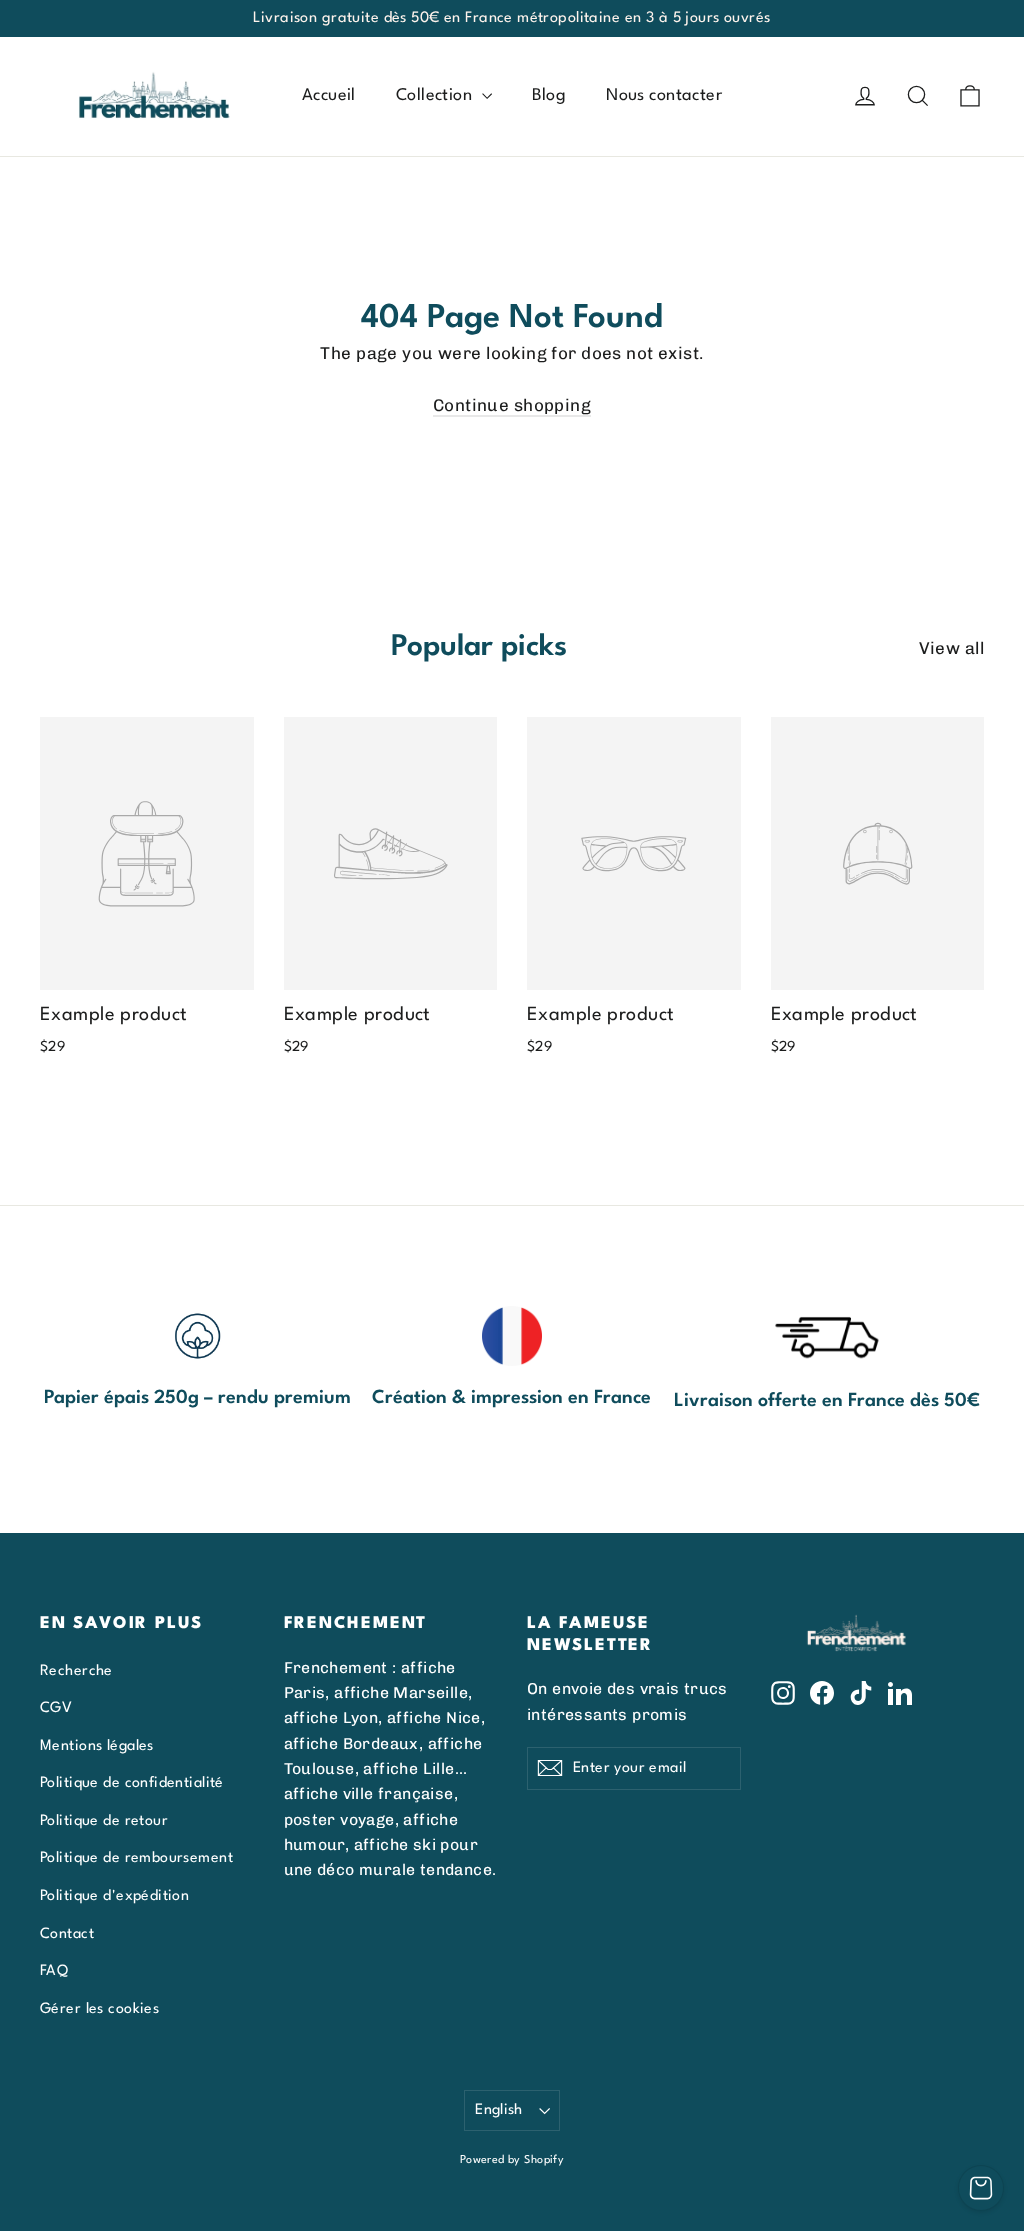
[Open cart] (981, 2188)
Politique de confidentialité (132, 1783)
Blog (549, 95)
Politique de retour (104, 1821)
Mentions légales (97, 1746)
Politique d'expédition (114, 1896)
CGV (56, 1708)
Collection (436, 95)
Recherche (76, 1671)
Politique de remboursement (136, 1858)
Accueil (329, 95)
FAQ (54, 1971)
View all (951, 648)
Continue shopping (512, 405)
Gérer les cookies (99, 2009)
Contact (67, 1934)
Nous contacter (664, 95)
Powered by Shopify (512, 2160)
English (499, 2110)
